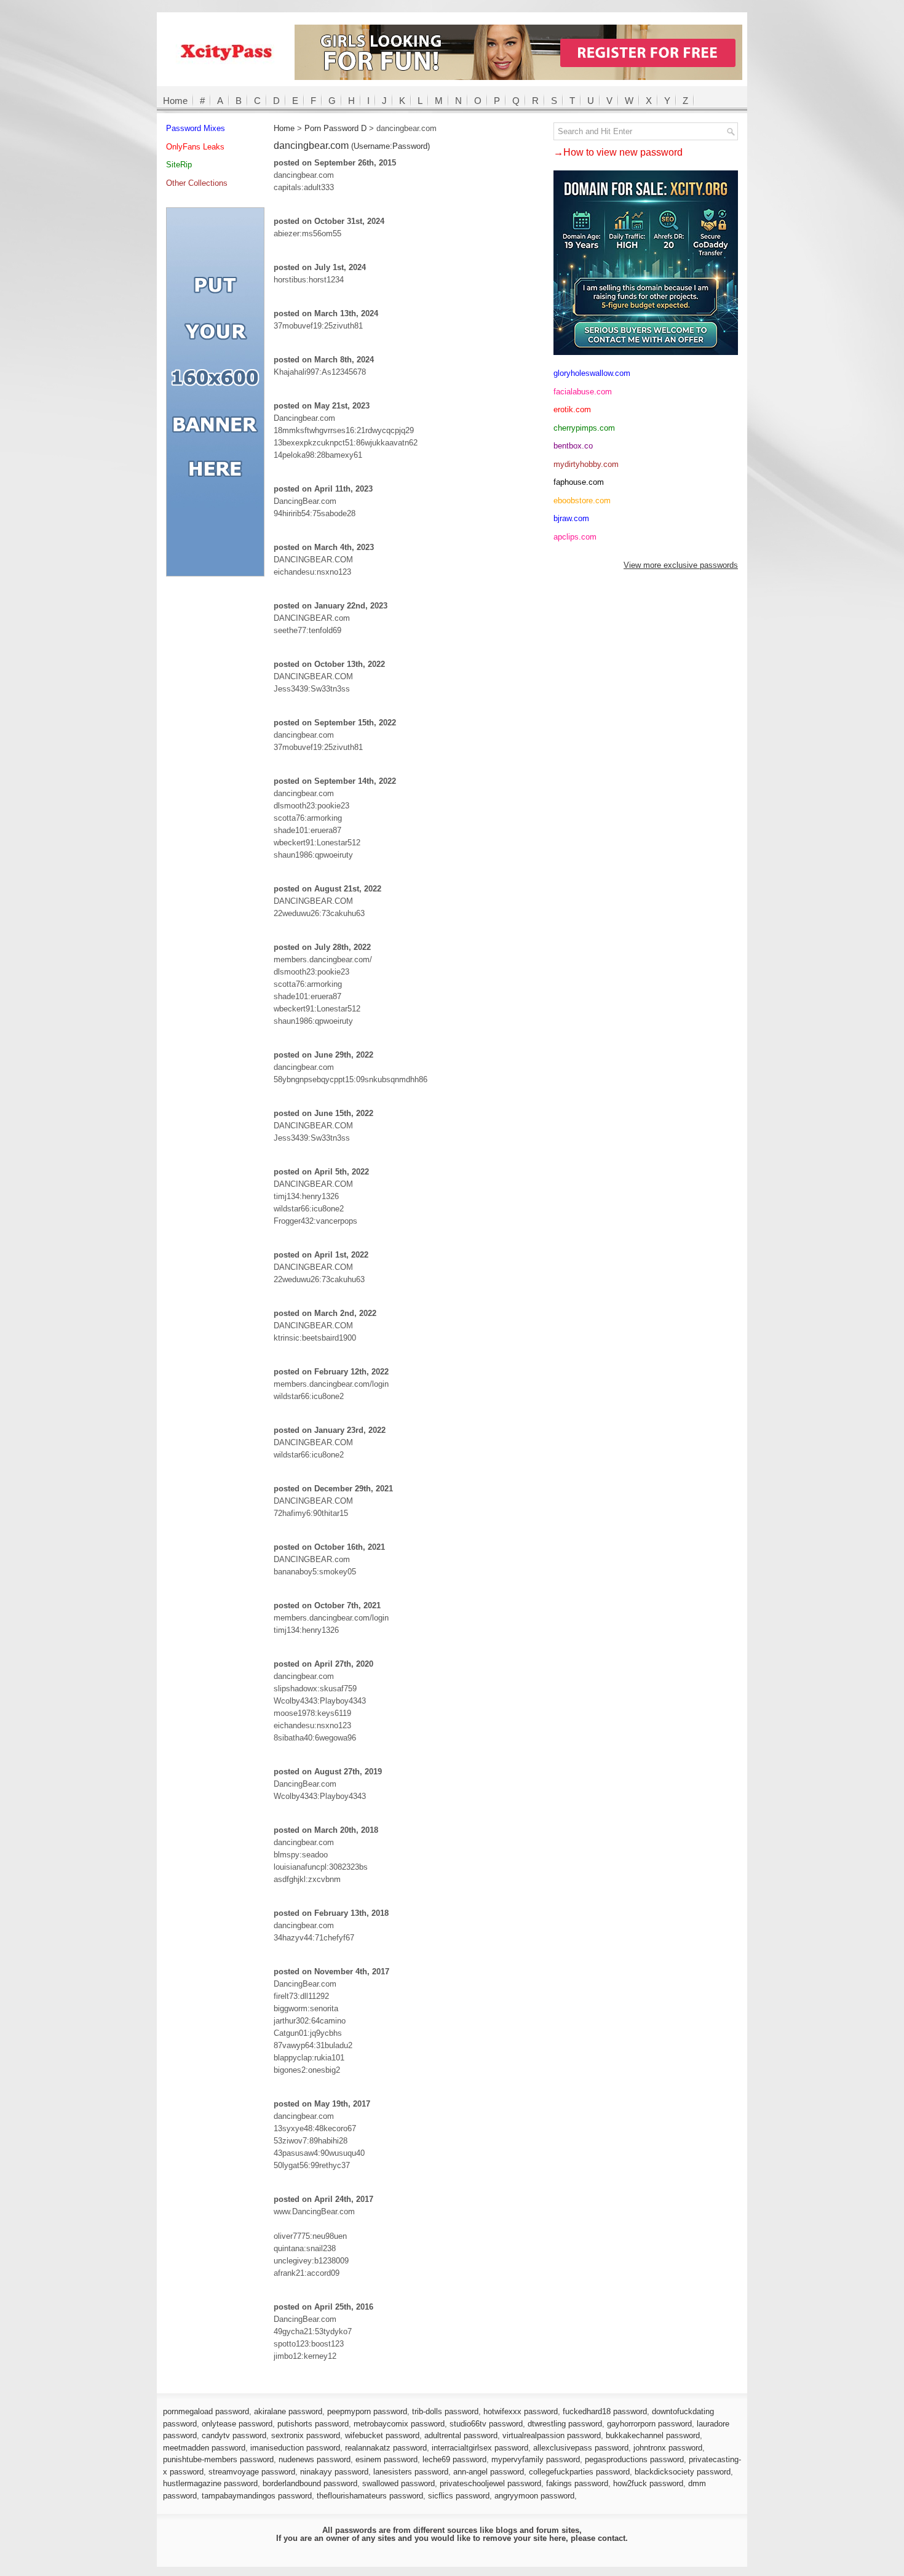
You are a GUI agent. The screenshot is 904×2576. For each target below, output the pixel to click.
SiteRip (179, 165)
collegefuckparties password (579, 2472)
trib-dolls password (445, 2411)
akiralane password (288, 2411)
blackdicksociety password (683, 2472)
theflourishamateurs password (370, 2496)
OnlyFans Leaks (195, 147)
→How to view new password (618, 152)
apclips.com (575, 537)
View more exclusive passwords (681, 565)
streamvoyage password (252, 2472)
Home (175, 101)
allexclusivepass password (581, 2448)
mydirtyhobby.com (586, 464)
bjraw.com (571, 518)
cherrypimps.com (584, 428)
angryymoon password (534, 2496)
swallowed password (398, 2483)
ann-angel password (489, 2472)
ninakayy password (334, 2472)
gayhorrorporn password (649, 2424)
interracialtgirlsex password (480, 2448)
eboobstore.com (582, 500)
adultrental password (461, 2435)
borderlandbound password (310, 2483)
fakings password (577, 2483)
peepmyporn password (367, 2411)
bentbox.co (573, 446)
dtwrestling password (565, 2424)
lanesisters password (411, 2472)
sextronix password (306, 2435)
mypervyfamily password (536, 2459)
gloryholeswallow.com (592, 373)
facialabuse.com (583, 392)
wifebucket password (382, 2435)
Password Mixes (196, 128)
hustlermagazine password (210, 2483)
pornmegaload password (206, 2411)
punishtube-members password (218, 2459)
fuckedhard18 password (605, 2411)
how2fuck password (648, 2483)
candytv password (234, 2435)
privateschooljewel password (490, 2483)
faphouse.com (579, 482)
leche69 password (454, 2459)
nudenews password (315, 2459)
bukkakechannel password (653, 2435)
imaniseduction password (295, 2448)
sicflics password (459, 2496)
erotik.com (572, 409)
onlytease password (237, 2424)
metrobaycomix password (399, 2424)
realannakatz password (386, 2448)
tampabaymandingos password (257, 2496)
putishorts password (313, 2424)
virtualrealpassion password (552, 2435)
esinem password (387, 2459)
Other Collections (197, 183)
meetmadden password (204, 2448)
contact (612, 2538)
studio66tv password (486, 2424)
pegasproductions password (634, 2459)
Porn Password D (335, 128)
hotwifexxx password (521, 2411)
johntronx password (668, 2448)
